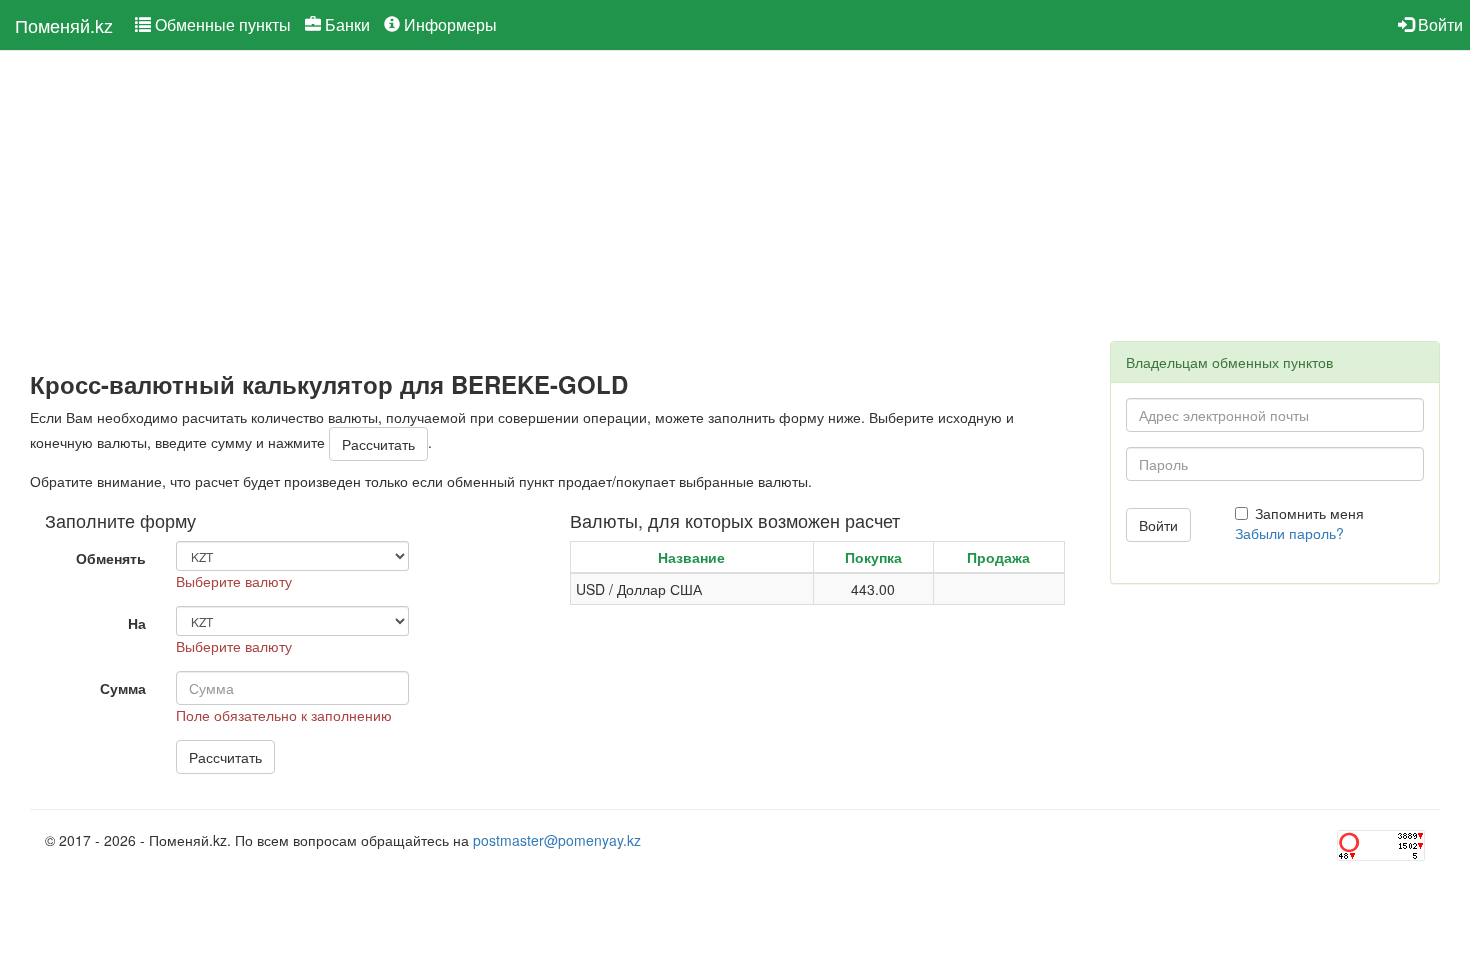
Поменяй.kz (64, 25)
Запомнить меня (1309, 513)
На (137, 623)
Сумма (123, 688)
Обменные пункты (221, 24)
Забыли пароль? (1289, 533)
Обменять (111, 558)
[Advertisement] (555, 211)
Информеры (448, 24)
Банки (345, 24)
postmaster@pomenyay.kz (557, 840)
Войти (1438, 24)
